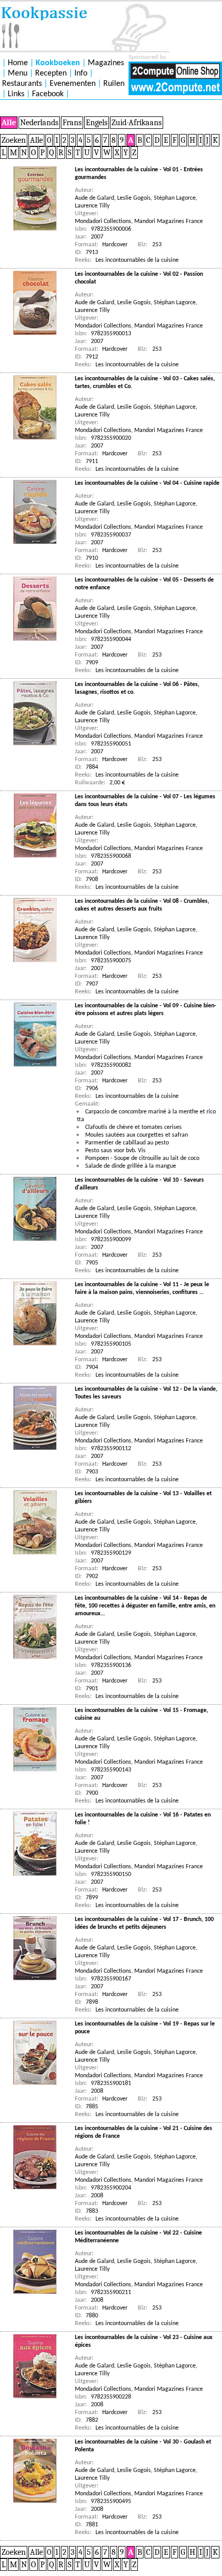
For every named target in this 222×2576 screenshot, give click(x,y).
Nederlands (39, 123)
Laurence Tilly (92, 206)
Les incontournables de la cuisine (137, 260)
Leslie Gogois (134, 198)
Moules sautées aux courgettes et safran (137, 1135)
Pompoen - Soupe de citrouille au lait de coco (142, 1158)
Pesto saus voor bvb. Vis (115, 1151)
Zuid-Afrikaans (137, 123)
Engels (97, 123)
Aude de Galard (94, 198)
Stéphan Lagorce (175, 198)
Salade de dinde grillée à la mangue (131, 1166)
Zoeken (14, 140)
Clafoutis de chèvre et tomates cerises (133, 1127)
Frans (72, 123)
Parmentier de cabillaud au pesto (127, 1143)
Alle (9, 123)
